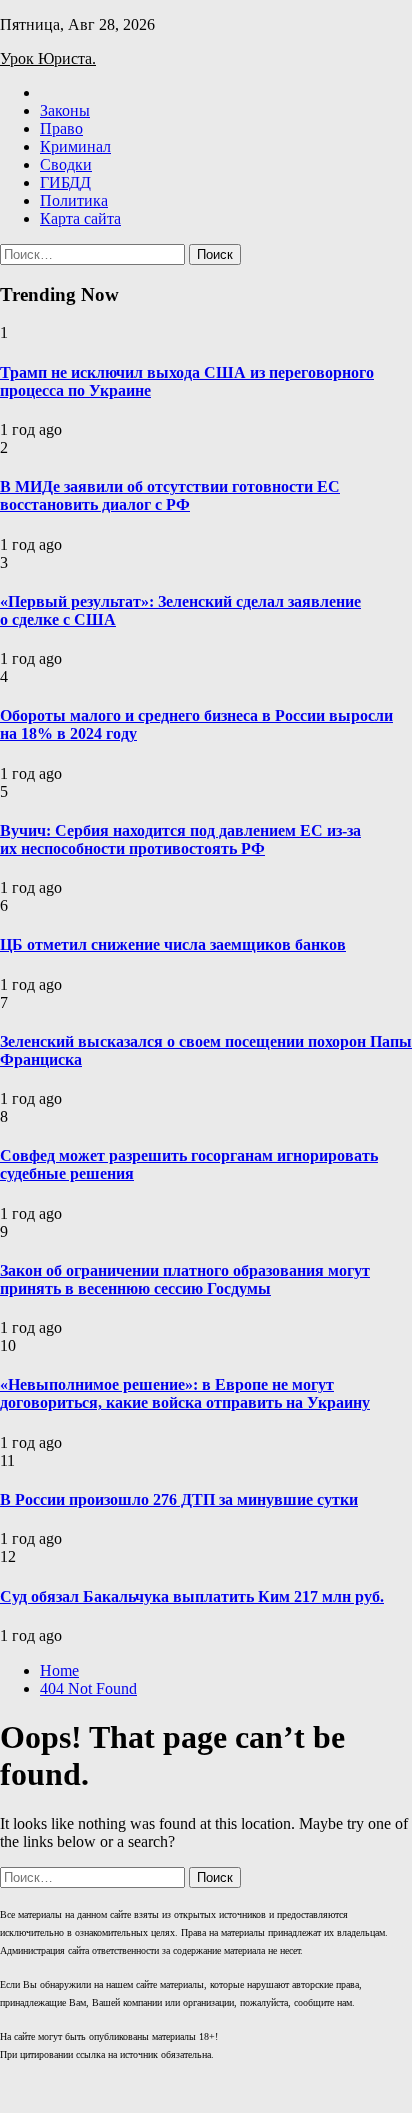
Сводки (66, 164)
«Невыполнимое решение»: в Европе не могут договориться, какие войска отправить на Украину (185, 1393)
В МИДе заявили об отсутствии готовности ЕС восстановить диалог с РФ (170, 495)
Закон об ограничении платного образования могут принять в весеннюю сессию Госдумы (185, 1279)
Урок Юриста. (48, 58)
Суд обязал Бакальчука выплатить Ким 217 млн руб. (192, 1596)
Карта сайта (80, 218)
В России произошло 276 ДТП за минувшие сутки (179, 1499)
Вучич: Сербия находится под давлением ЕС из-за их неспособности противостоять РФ (180, 839)
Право (61, 128)
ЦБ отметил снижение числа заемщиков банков (173, 944)
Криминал (75, 146)
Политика (74, 200)
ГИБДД (65, 182)
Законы (65, 110)
